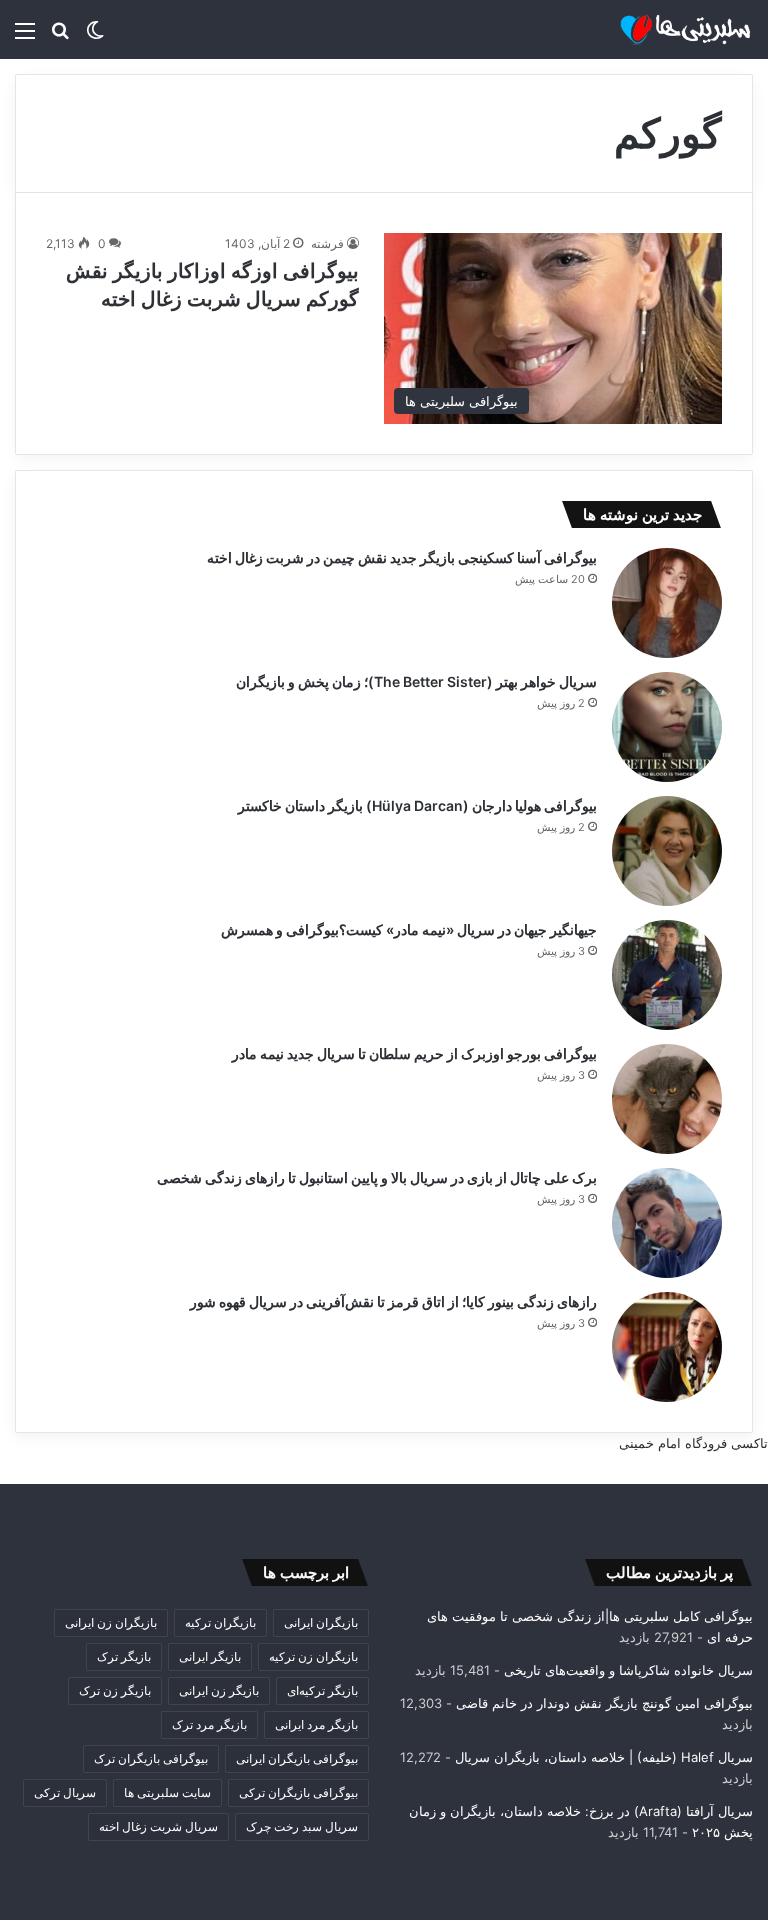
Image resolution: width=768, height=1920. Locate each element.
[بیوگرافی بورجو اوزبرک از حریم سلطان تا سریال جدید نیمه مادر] (667, 1099)
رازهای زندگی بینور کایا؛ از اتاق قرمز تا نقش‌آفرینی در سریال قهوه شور (393, 1301)
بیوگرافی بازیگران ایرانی (297, 1758)
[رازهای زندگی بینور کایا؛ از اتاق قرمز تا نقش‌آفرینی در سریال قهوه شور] (667, 1347)
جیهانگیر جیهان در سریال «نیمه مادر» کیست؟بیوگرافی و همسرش (409, 929)
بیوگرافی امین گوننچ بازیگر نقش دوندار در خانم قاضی (604, 1703)
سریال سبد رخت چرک (302, 1826)
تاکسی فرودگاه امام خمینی (693, 1443)
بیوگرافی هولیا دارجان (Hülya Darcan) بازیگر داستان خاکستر (417, 805)
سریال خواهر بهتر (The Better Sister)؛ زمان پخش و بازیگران (416, 681)
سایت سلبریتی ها (167, 1792)
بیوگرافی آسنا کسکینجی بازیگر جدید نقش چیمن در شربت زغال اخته (402, 557)
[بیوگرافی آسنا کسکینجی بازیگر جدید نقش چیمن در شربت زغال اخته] (667, 603)
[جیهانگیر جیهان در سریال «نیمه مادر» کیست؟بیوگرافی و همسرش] (667, 975)
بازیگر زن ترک (115, 1690)
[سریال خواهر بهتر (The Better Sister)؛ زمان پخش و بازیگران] (667, 727)
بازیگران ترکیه (220, 1622)
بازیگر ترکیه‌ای (322, 1690)
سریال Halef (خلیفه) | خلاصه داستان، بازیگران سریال (604, 1757)
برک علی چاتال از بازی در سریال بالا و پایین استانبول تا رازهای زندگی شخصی (377, 1177)
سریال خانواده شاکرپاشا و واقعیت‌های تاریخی (628, 1670)
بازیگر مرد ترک (209, 1724)
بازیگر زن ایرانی (219, 1690)
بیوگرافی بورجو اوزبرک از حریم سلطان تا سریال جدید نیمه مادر (414, 1053)
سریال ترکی (65, 1792)
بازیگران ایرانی (321, 1622)
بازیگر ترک (124, 1656)
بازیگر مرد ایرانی (316, 1724)
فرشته (327, 243)
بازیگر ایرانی (210, 1656)
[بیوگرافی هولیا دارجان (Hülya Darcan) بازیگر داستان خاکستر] (667, 851)
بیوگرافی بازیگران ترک (151, 1758)
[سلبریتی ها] (658, 29)
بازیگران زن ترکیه (313, 1656)
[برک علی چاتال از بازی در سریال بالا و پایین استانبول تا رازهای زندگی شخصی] (667, 1223)
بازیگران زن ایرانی (111, 1622)
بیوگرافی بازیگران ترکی (298, 1792)
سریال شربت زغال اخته (158, 1826)
